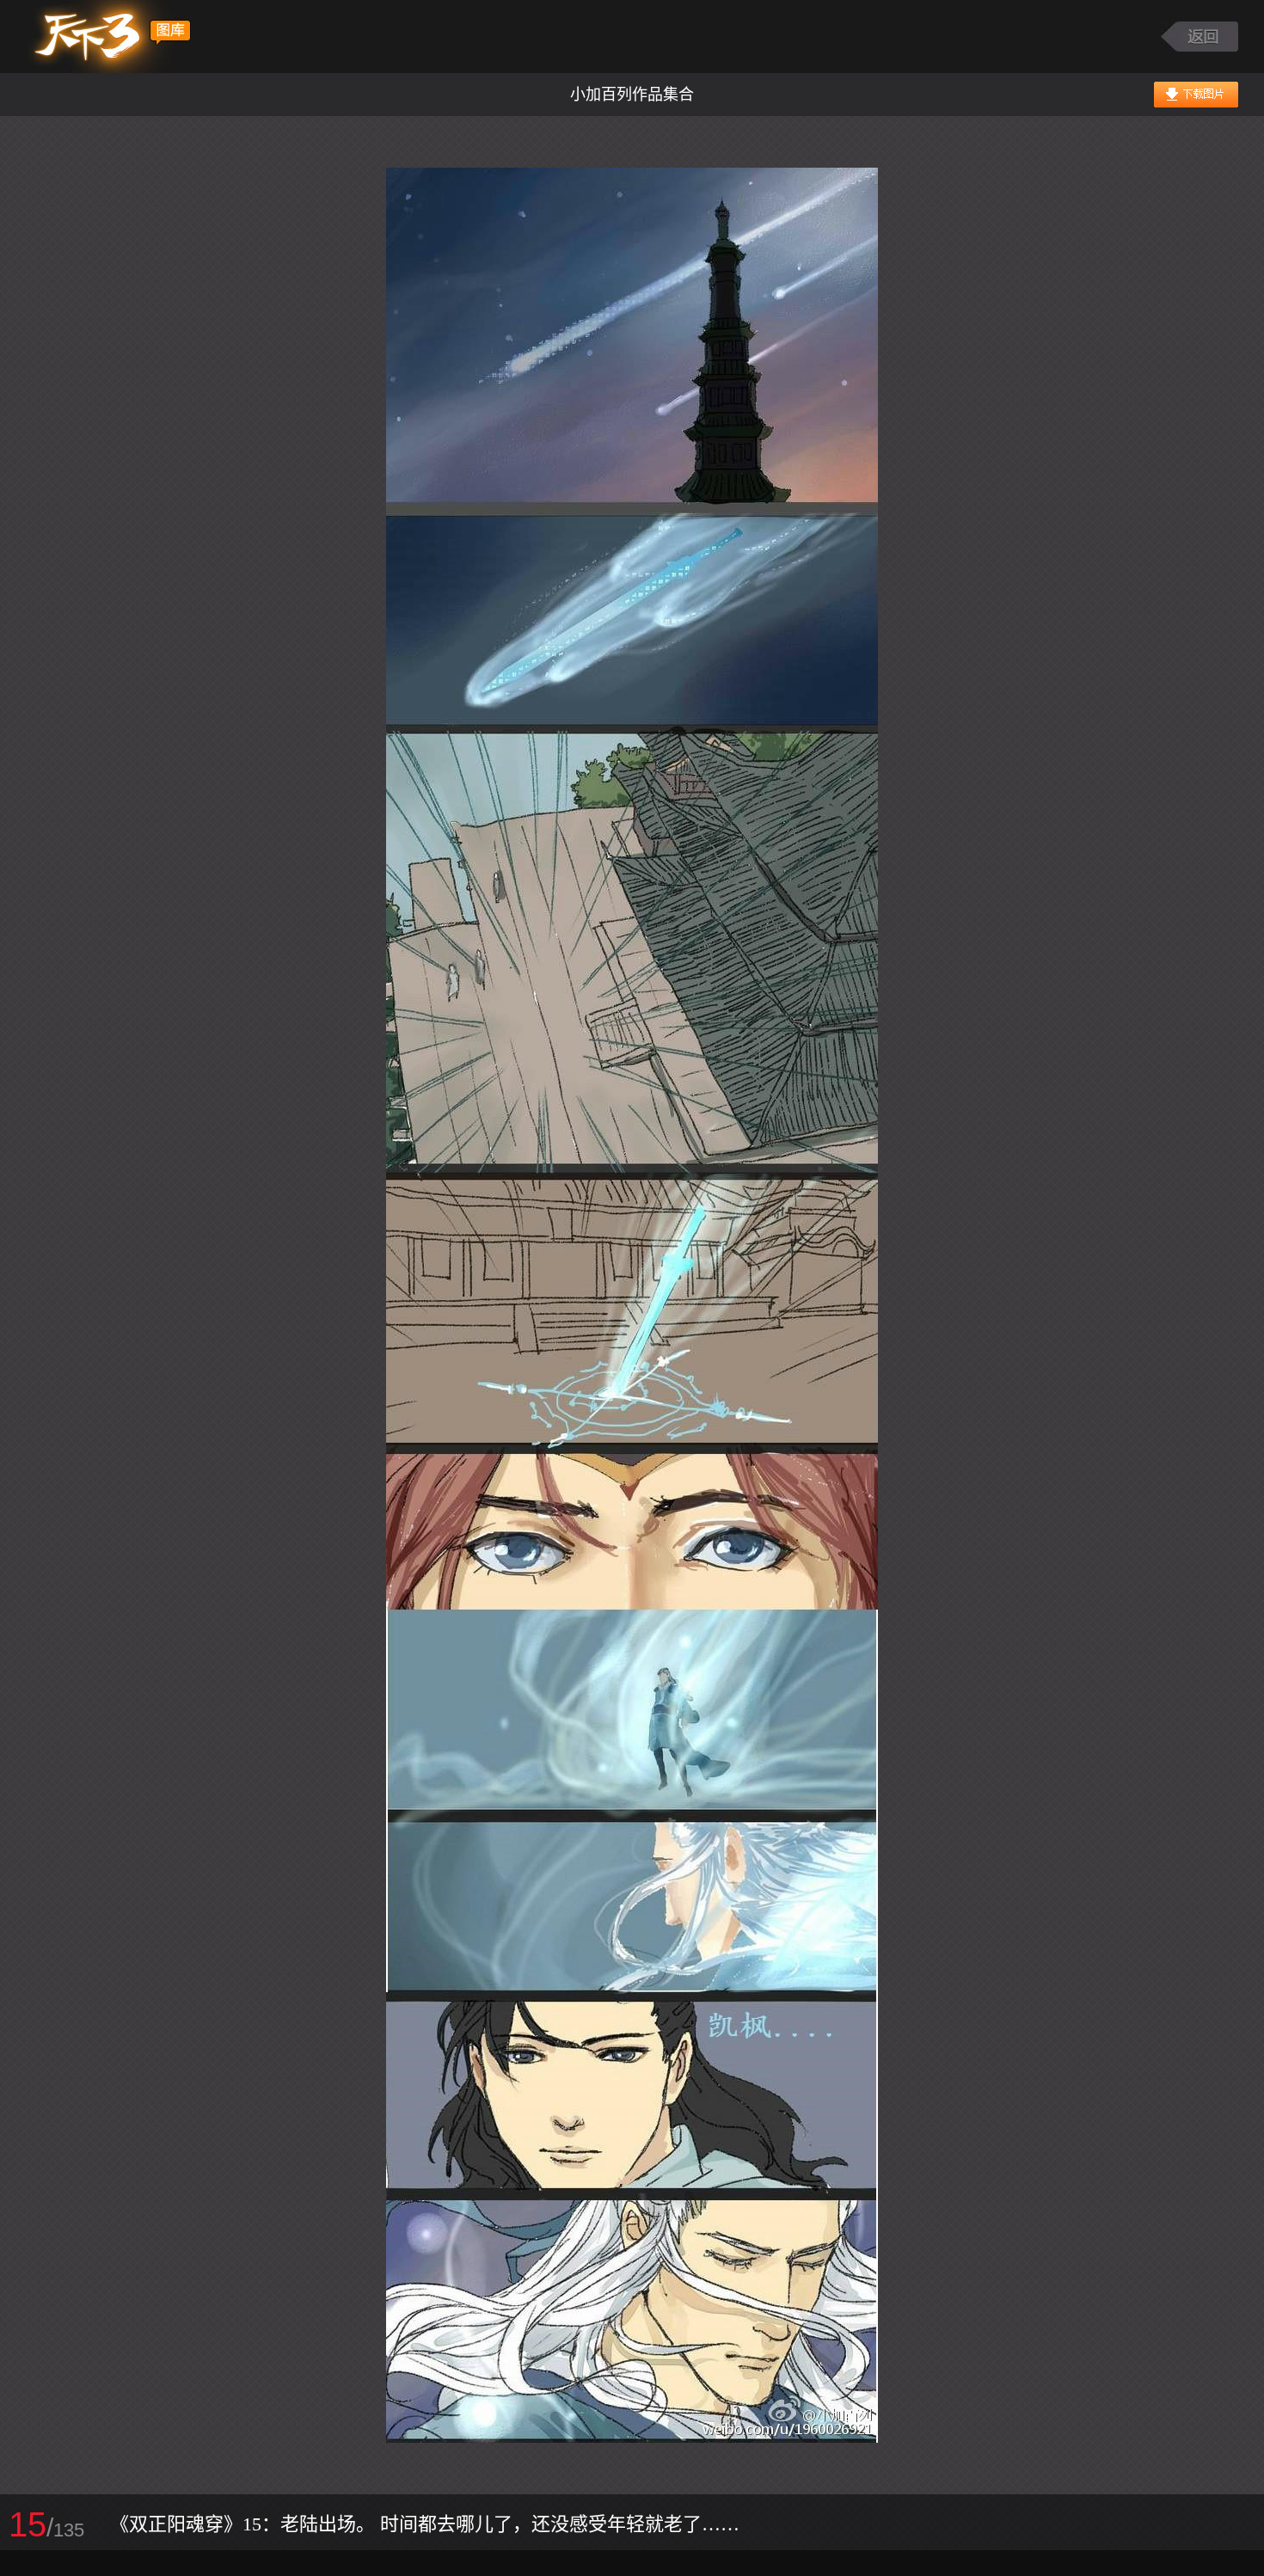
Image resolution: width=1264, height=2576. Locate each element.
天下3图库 (109, 37)
